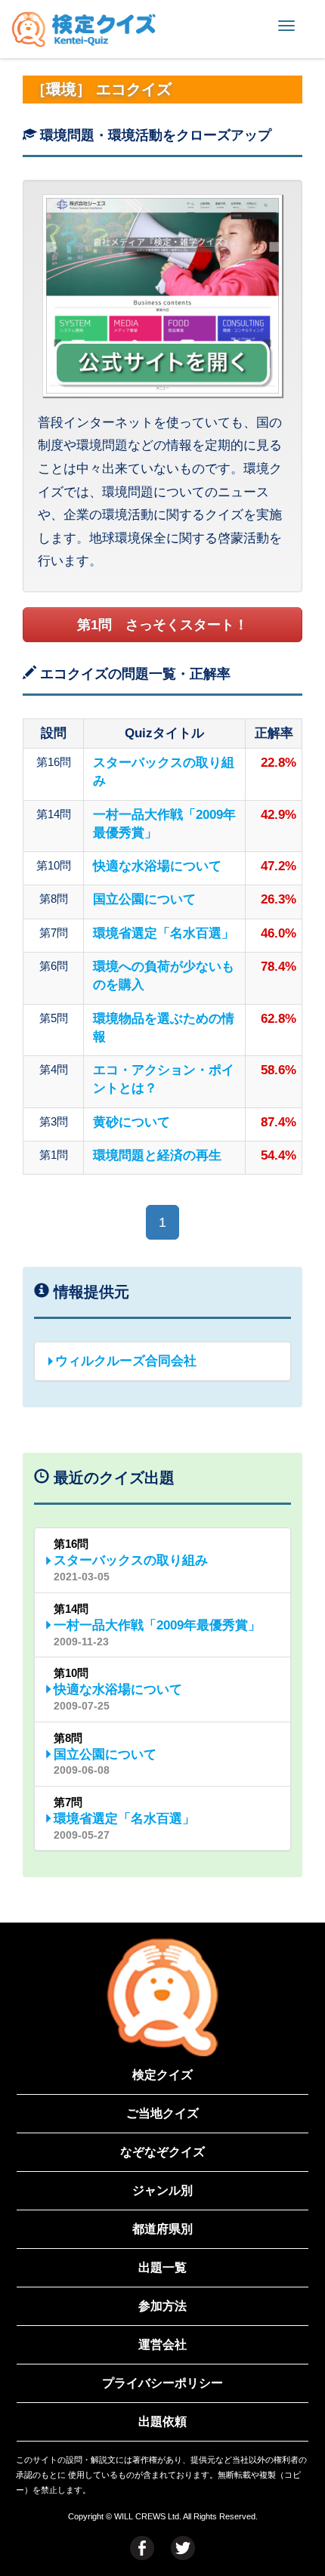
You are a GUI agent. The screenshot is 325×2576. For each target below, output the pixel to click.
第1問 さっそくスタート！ (162, 625)
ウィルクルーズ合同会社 (126, 1361)
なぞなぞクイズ (162, 2152)
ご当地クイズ (162, 2113)
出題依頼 (162, 2422)
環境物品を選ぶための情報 (164, 1028)
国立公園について (144, 899)
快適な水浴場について (157, 866)
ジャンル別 (162, 2190)
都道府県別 (162, 2229)
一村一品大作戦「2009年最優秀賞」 (164, 824)
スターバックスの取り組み (164, 772)
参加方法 (162, 2306)
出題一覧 (162, 2267)
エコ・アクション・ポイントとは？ (164, 1079)
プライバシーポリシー (162, 2383)
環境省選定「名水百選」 (164, 933)
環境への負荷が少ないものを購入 (164, 976)
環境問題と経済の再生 (157, 1155)
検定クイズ (162, 2075)
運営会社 (162, 2344)
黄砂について (132, 1122)
